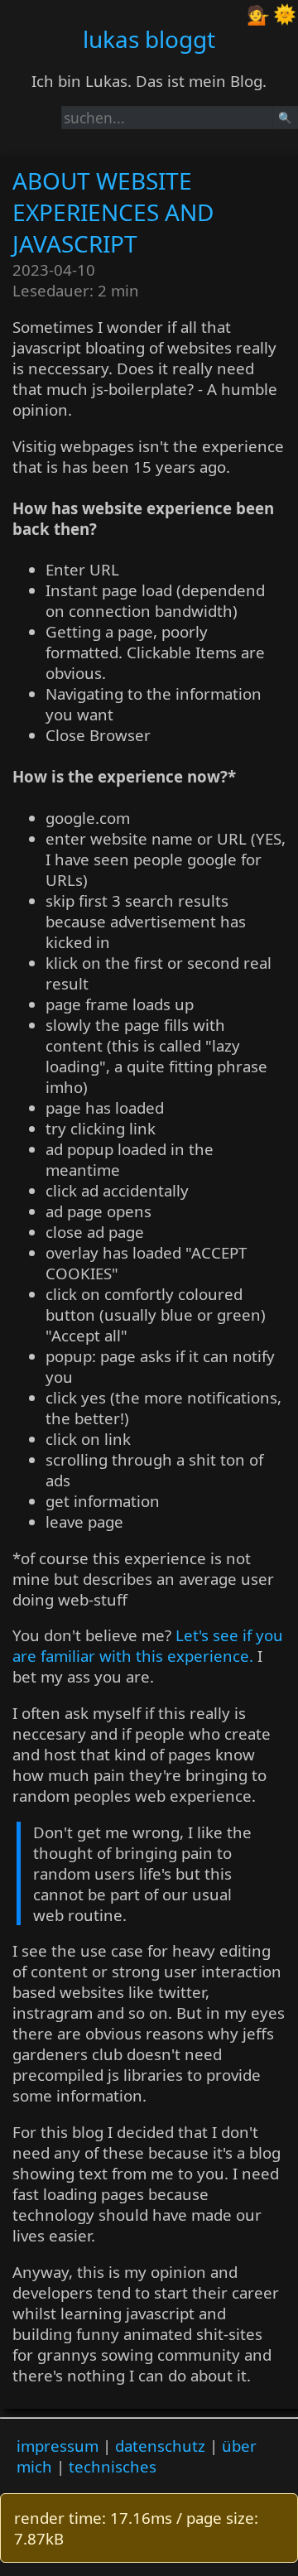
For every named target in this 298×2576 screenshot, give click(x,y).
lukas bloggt (149, 39)
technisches (113, 2466)
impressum (58, 2446)
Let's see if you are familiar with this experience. (148, 1645)
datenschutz (160, 2446)
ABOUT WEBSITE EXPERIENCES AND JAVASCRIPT (113, 212)
